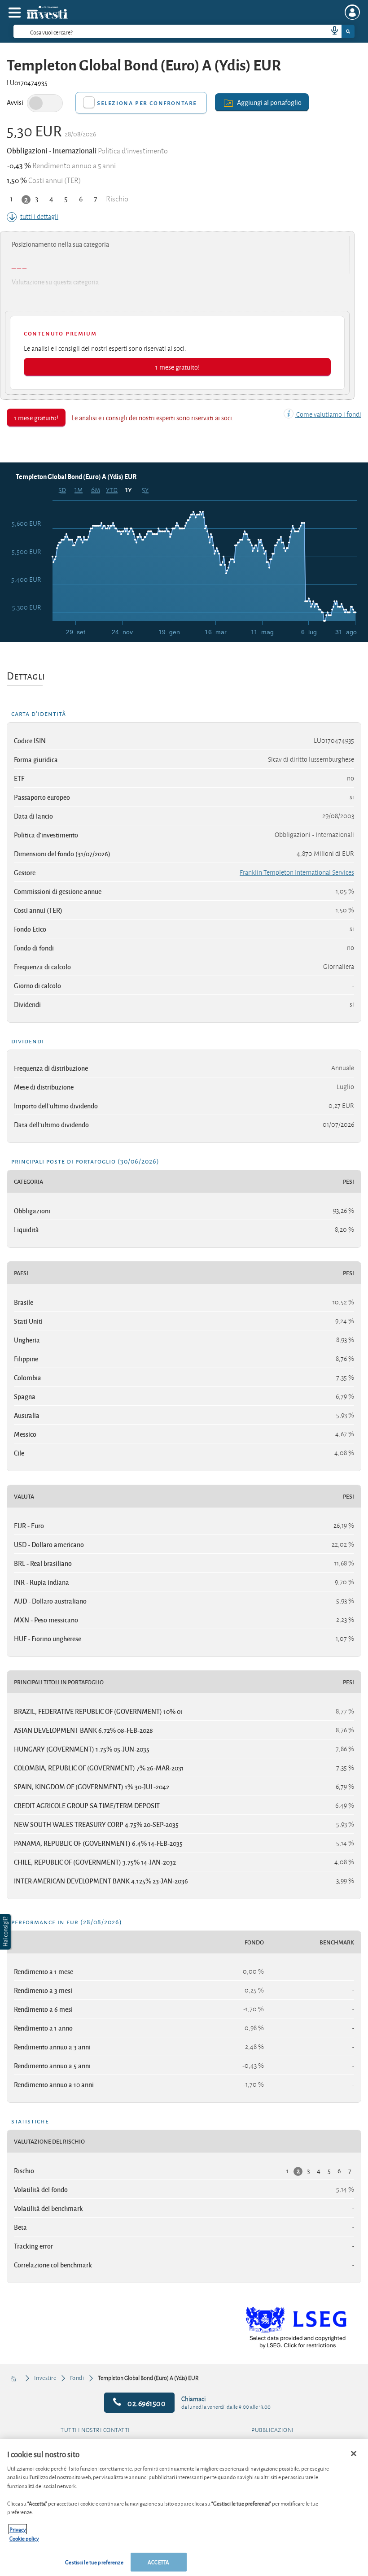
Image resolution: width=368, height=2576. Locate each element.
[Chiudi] (354, 2454)
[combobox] (184, 31)
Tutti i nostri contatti (95, 2430)
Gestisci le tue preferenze (94, 2562)
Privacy (18, 2529)
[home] (14, 2378)
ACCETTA (158, 2562)
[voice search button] (331, 31)
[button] (6, 1932)
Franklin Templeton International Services (297, 872)
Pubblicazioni (273, 2430)
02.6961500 (146, 2403)
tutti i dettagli (39, 217)
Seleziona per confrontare (147, 102)
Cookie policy (24, 2538)
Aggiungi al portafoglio (269, 102)
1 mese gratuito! (177, 367)
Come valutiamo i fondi (328, 414)
